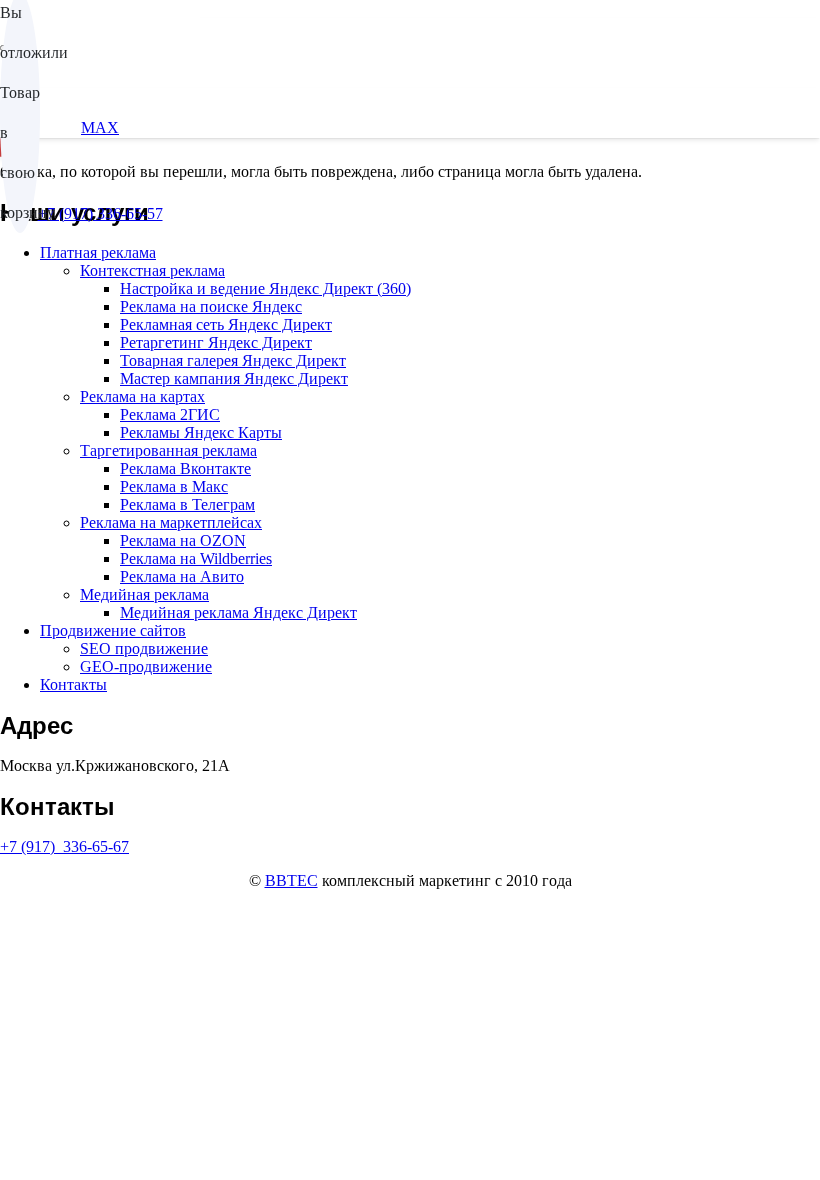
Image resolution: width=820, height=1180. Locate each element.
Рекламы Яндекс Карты (201, 432)
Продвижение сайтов (113, 630)
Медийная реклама (144, 594)
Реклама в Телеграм (187, 504)
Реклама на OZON (183, 540)
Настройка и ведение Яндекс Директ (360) (265, 288)
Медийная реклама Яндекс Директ (238, 612)
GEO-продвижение (146, 666)
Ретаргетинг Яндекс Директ (216, 342)
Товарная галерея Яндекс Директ (233, 360)
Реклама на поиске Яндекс (211, 306)
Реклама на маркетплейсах (171, 522)
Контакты (73, 684)
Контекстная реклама (152, 270)
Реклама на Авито (182, 576)
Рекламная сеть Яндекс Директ (226, 324)
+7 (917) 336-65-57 (100, 213)
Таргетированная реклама (168, 450)
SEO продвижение (144, 648)
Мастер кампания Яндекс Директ (234, 378)
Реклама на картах (142, 396)
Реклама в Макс (174, 486)
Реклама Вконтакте (185, 468)
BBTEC (291, 880)
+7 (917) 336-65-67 (64, 846)
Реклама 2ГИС (170, 414)
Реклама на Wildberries (196, 558)
